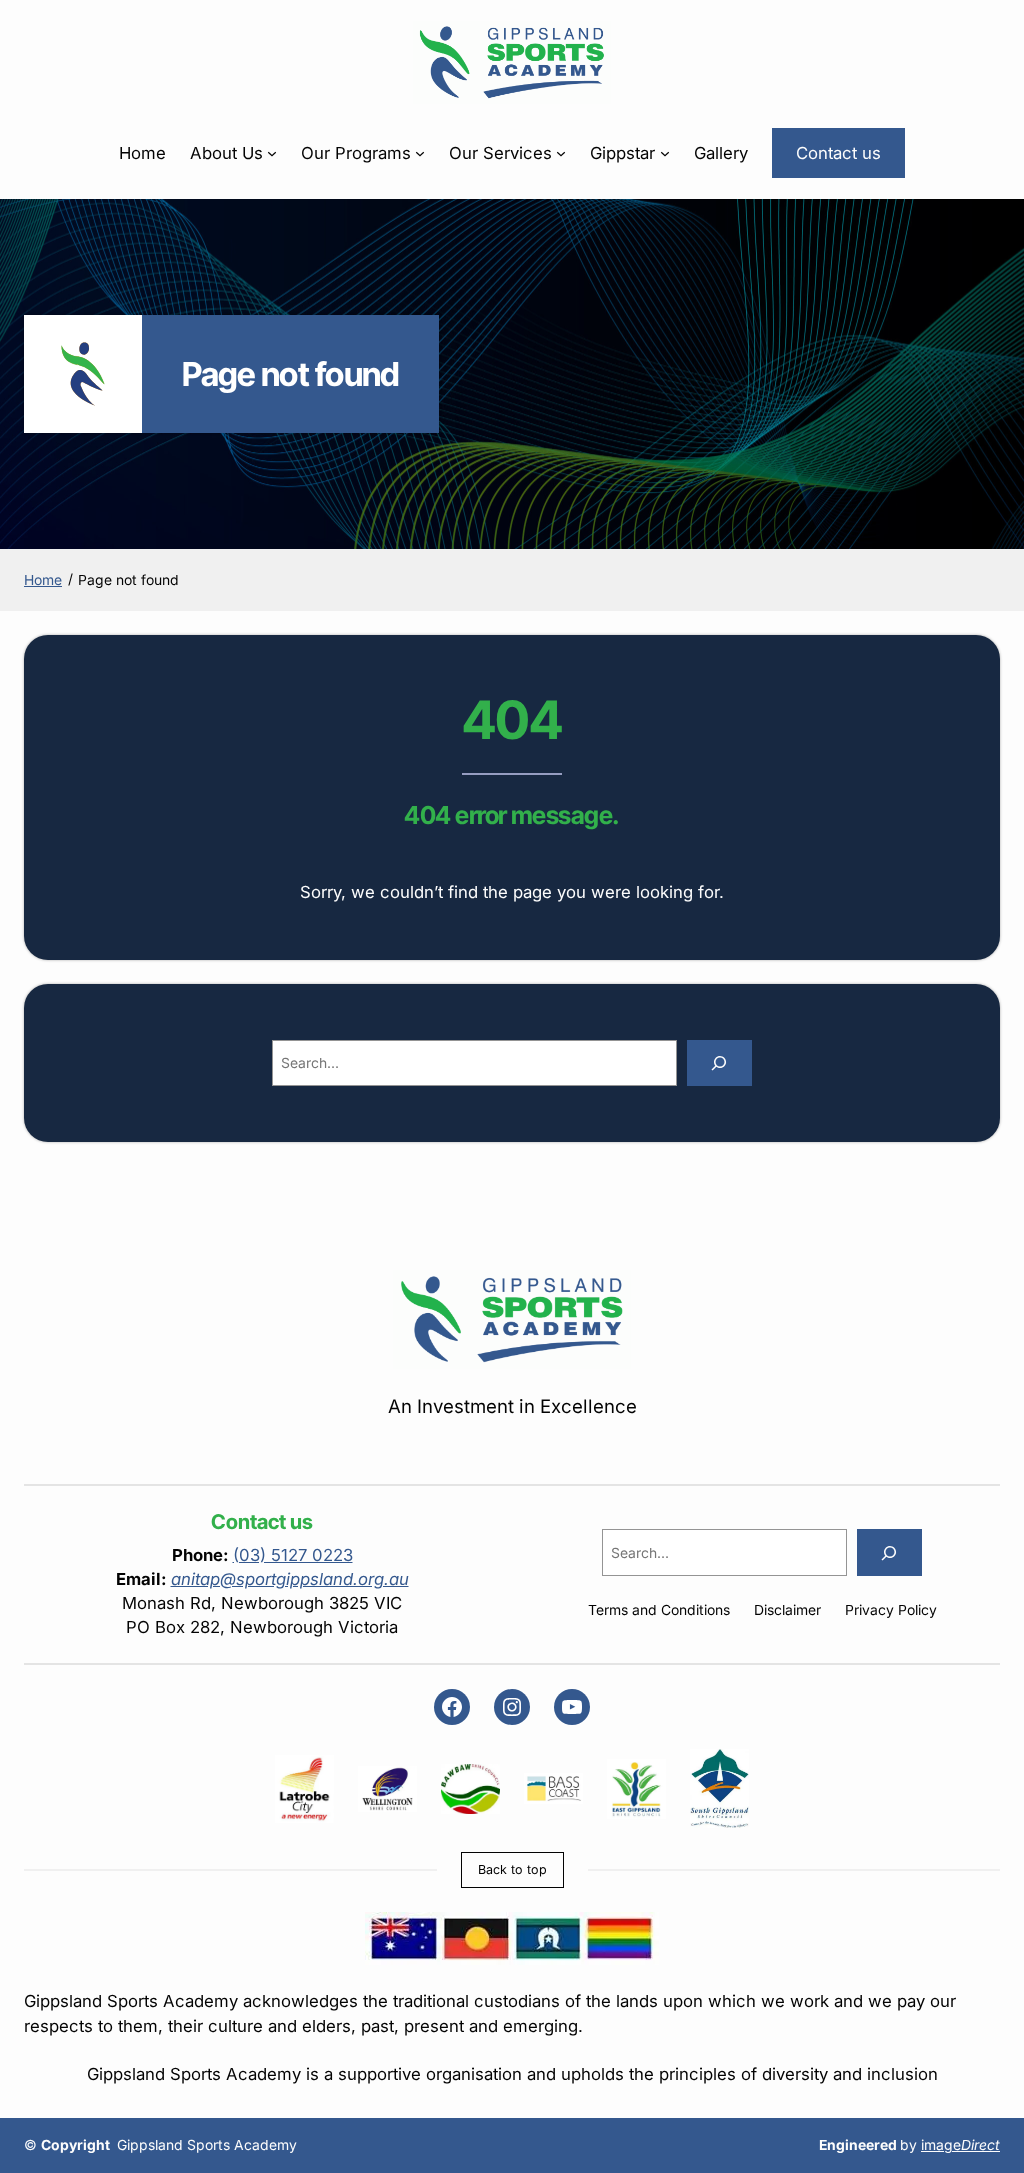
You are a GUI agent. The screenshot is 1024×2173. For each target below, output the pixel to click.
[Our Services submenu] (561, 153)
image (960, 2145)
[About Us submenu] (272, 153)
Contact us (838, 153)
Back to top (512, 1869)
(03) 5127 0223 (293, 1555)
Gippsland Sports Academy (207, 2145)
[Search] (719, 1063)
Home (142, 153)
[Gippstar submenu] (665, 153)
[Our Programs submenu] (420, 153)
